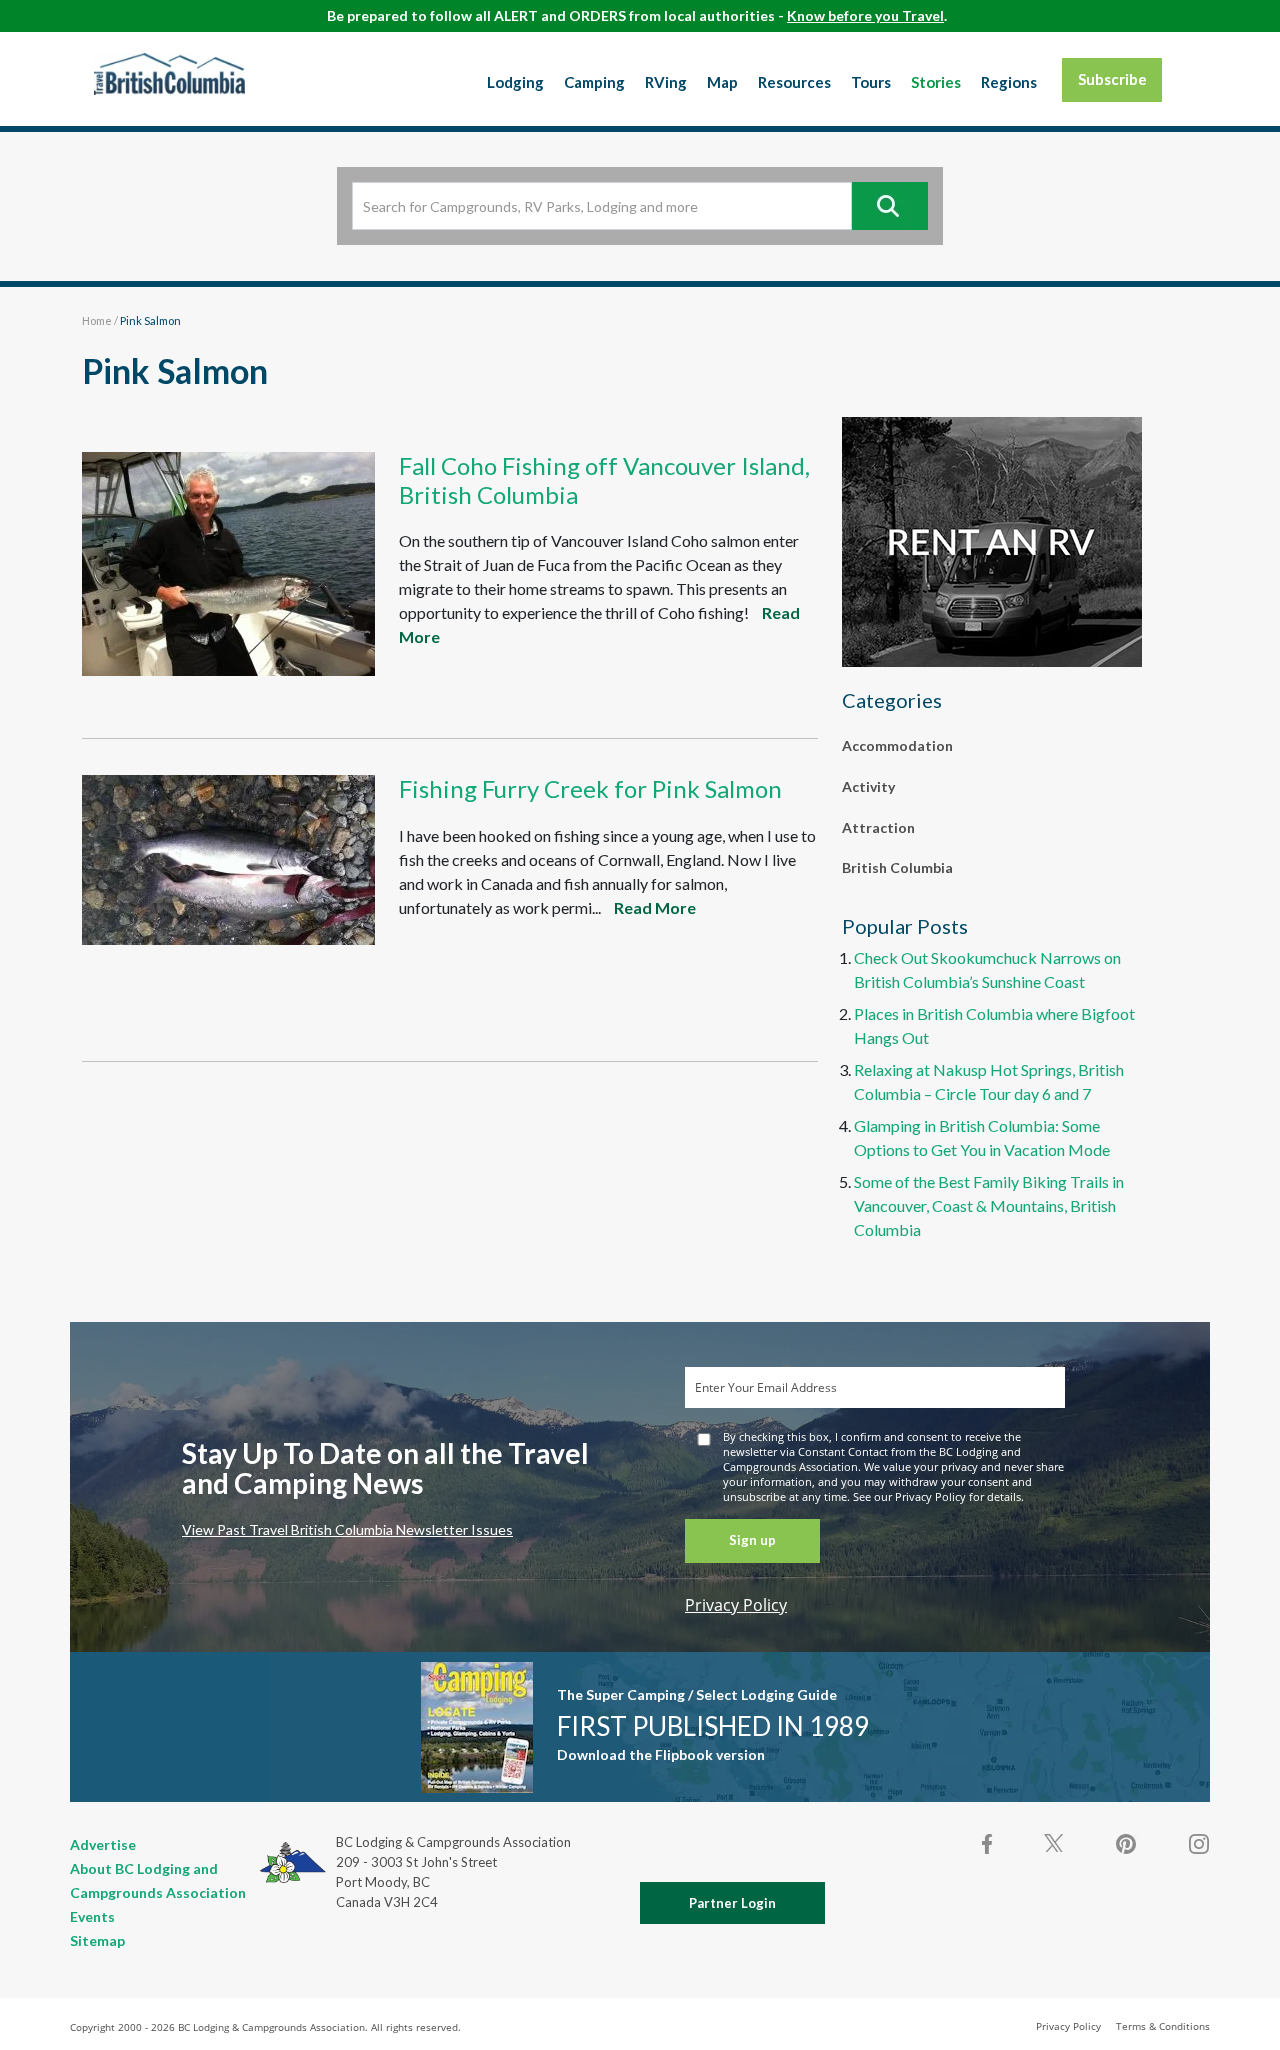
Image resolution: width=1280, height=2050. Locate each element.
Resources (794, 82)
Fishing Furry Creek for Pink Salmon (590, 788)
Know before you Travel (865, 15)
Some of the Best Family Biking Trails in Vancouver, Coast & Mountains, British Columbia (989, 1205)
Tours (871, 82)
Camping (594, 82)
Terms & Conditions (1163, 2026)
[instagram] (1198, 1844)
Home (97, 320)
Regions (1009, 82)
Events (92, 1916)
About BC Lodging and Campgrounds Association (158, 1880)
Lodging (515, 82)
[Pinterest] (1126, 1844)
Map (722, 82)
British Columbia (897, 867)
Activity (868, 786)
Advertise (103, 1844)
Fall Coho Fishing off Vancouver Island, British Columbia (604, 480)
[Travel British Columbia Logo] (169, 74)
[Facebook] (988, 1844)
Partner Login (732, 1903)
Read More (655, 907)
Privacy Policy (736, 1605)
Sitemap (97, 1940)
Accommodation (897, 745)
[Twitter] (1054, 1842)
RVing (666, 82)
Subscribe (1112, 79)
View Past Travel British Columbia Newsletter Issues (347, 1529)
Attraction (878, 827)
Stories (936, 82)
